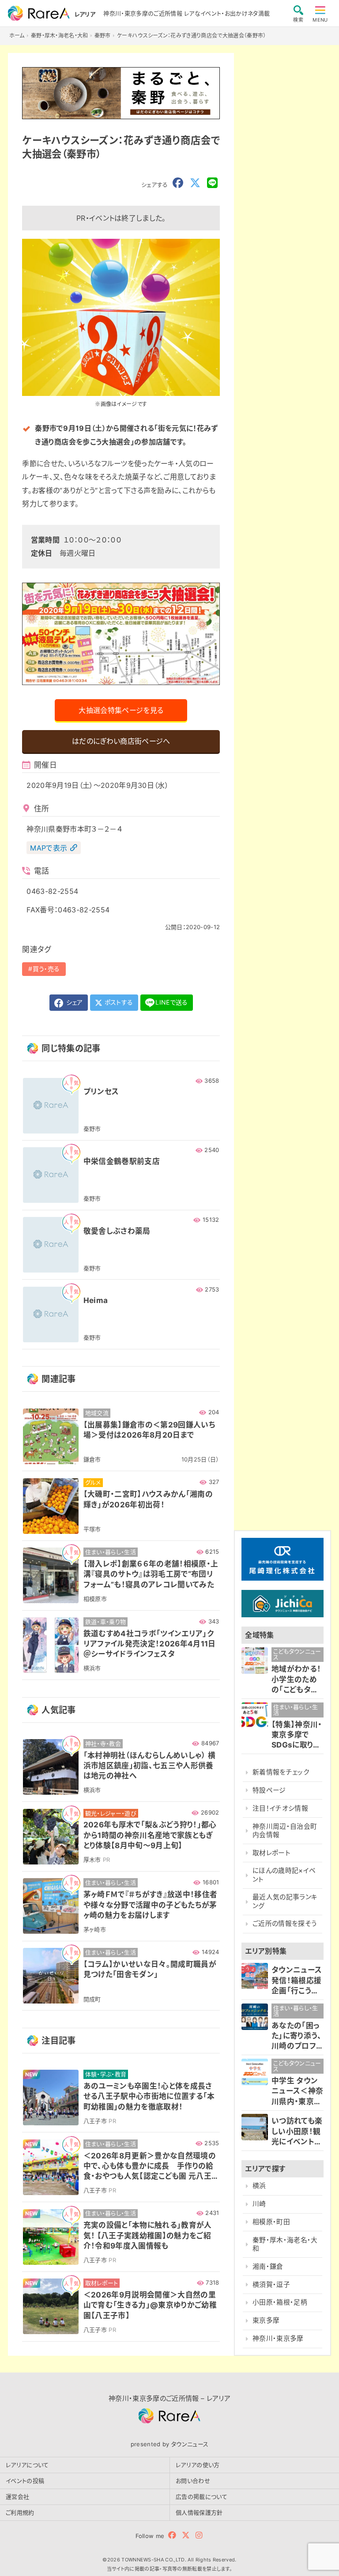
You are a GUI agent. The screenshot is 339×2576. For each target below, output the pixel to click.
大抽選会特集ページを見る (121, 710)
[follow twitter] (186, 2535)
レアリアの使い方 (198, 2465)
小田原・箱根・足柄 (280, 2302)
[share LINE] (212, 183)
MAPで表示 (49, 848)
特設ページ (269, 1790)
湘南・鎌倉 (268, 2267)
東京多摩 (266, 2320)
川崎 (259, 2204)
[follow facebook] (172, 2535)
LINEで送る (171, 1002)
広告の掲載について (202, 2497)
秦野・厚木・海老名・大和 (285, 2244)
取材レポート (271, 1853)
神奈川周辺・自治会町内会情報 (285, 1831)
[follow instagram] (199, 2535)
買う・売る (46, 969)
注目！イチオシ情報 (280, 1808)
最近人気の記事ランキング (285, 1901)
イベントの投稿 (25, 2481)
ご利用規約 (20, 2512)
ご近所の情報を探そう (285, 1924)
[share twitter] (195, 183)
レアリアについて (27, 2465)
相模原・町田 (271, 2222)
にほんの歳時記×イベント (284, 1875)
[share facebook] (178, 183)
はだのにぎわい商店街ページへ (121, 741)
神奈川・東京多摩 (278, 2339)
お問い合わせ (193, 2481)
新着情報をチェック (281, 1772)
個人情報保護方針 (199, 2512)
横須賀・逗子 (271, 2285)
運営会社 (17, 2497)
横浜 (259, 2186)
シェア (73, 1002)
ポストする (118, 1002)
